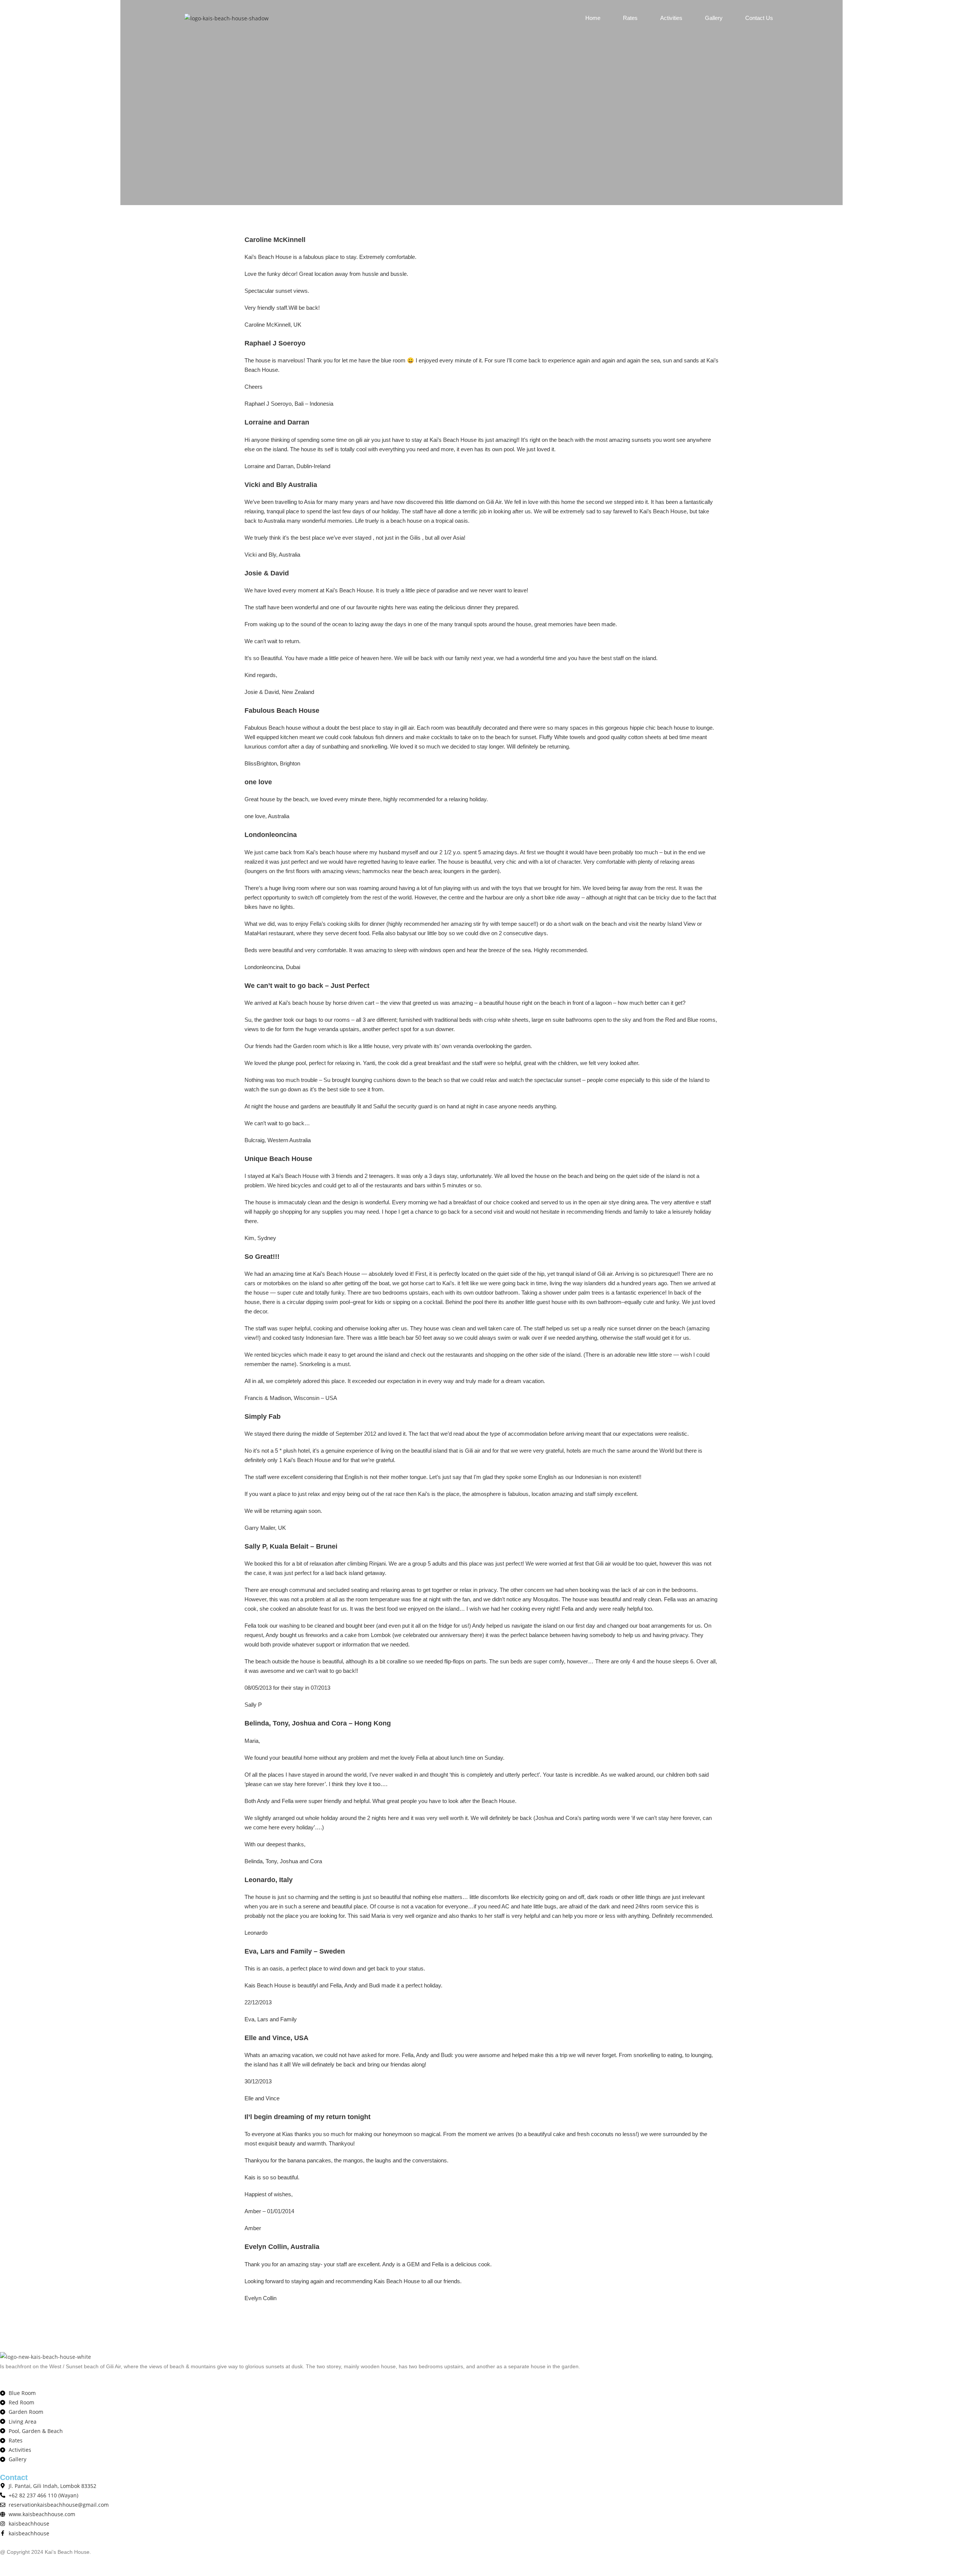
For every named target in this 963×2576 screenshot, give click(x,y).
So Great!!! (262, 1257)
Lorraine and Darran (277, 422)
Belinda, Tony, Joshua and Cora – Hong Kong (318, 1723)
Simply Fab (263, 1417)
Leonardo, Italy (269, 1880)
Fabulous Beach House (282, 711)
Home (593, 18)
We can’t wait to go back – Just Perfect (307, 986)
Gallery (714, 18)
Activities (671, 18)
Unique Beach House (278, 1159)
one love (258, 782)
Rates (630, 18)
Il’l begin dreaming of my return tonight (308, 2117)
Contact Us (759, 18)
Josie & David (267, 573)
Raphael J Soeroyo (275, 343)
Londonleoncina (271, 835)
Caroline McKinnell (275, 240)
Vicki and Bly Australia (281, 485)
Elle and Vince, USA (276, 2038)
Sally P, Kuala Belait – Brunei (291, 1546)
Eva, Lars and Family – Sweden (295, 1951)
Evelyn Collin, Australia (282, 2247)
